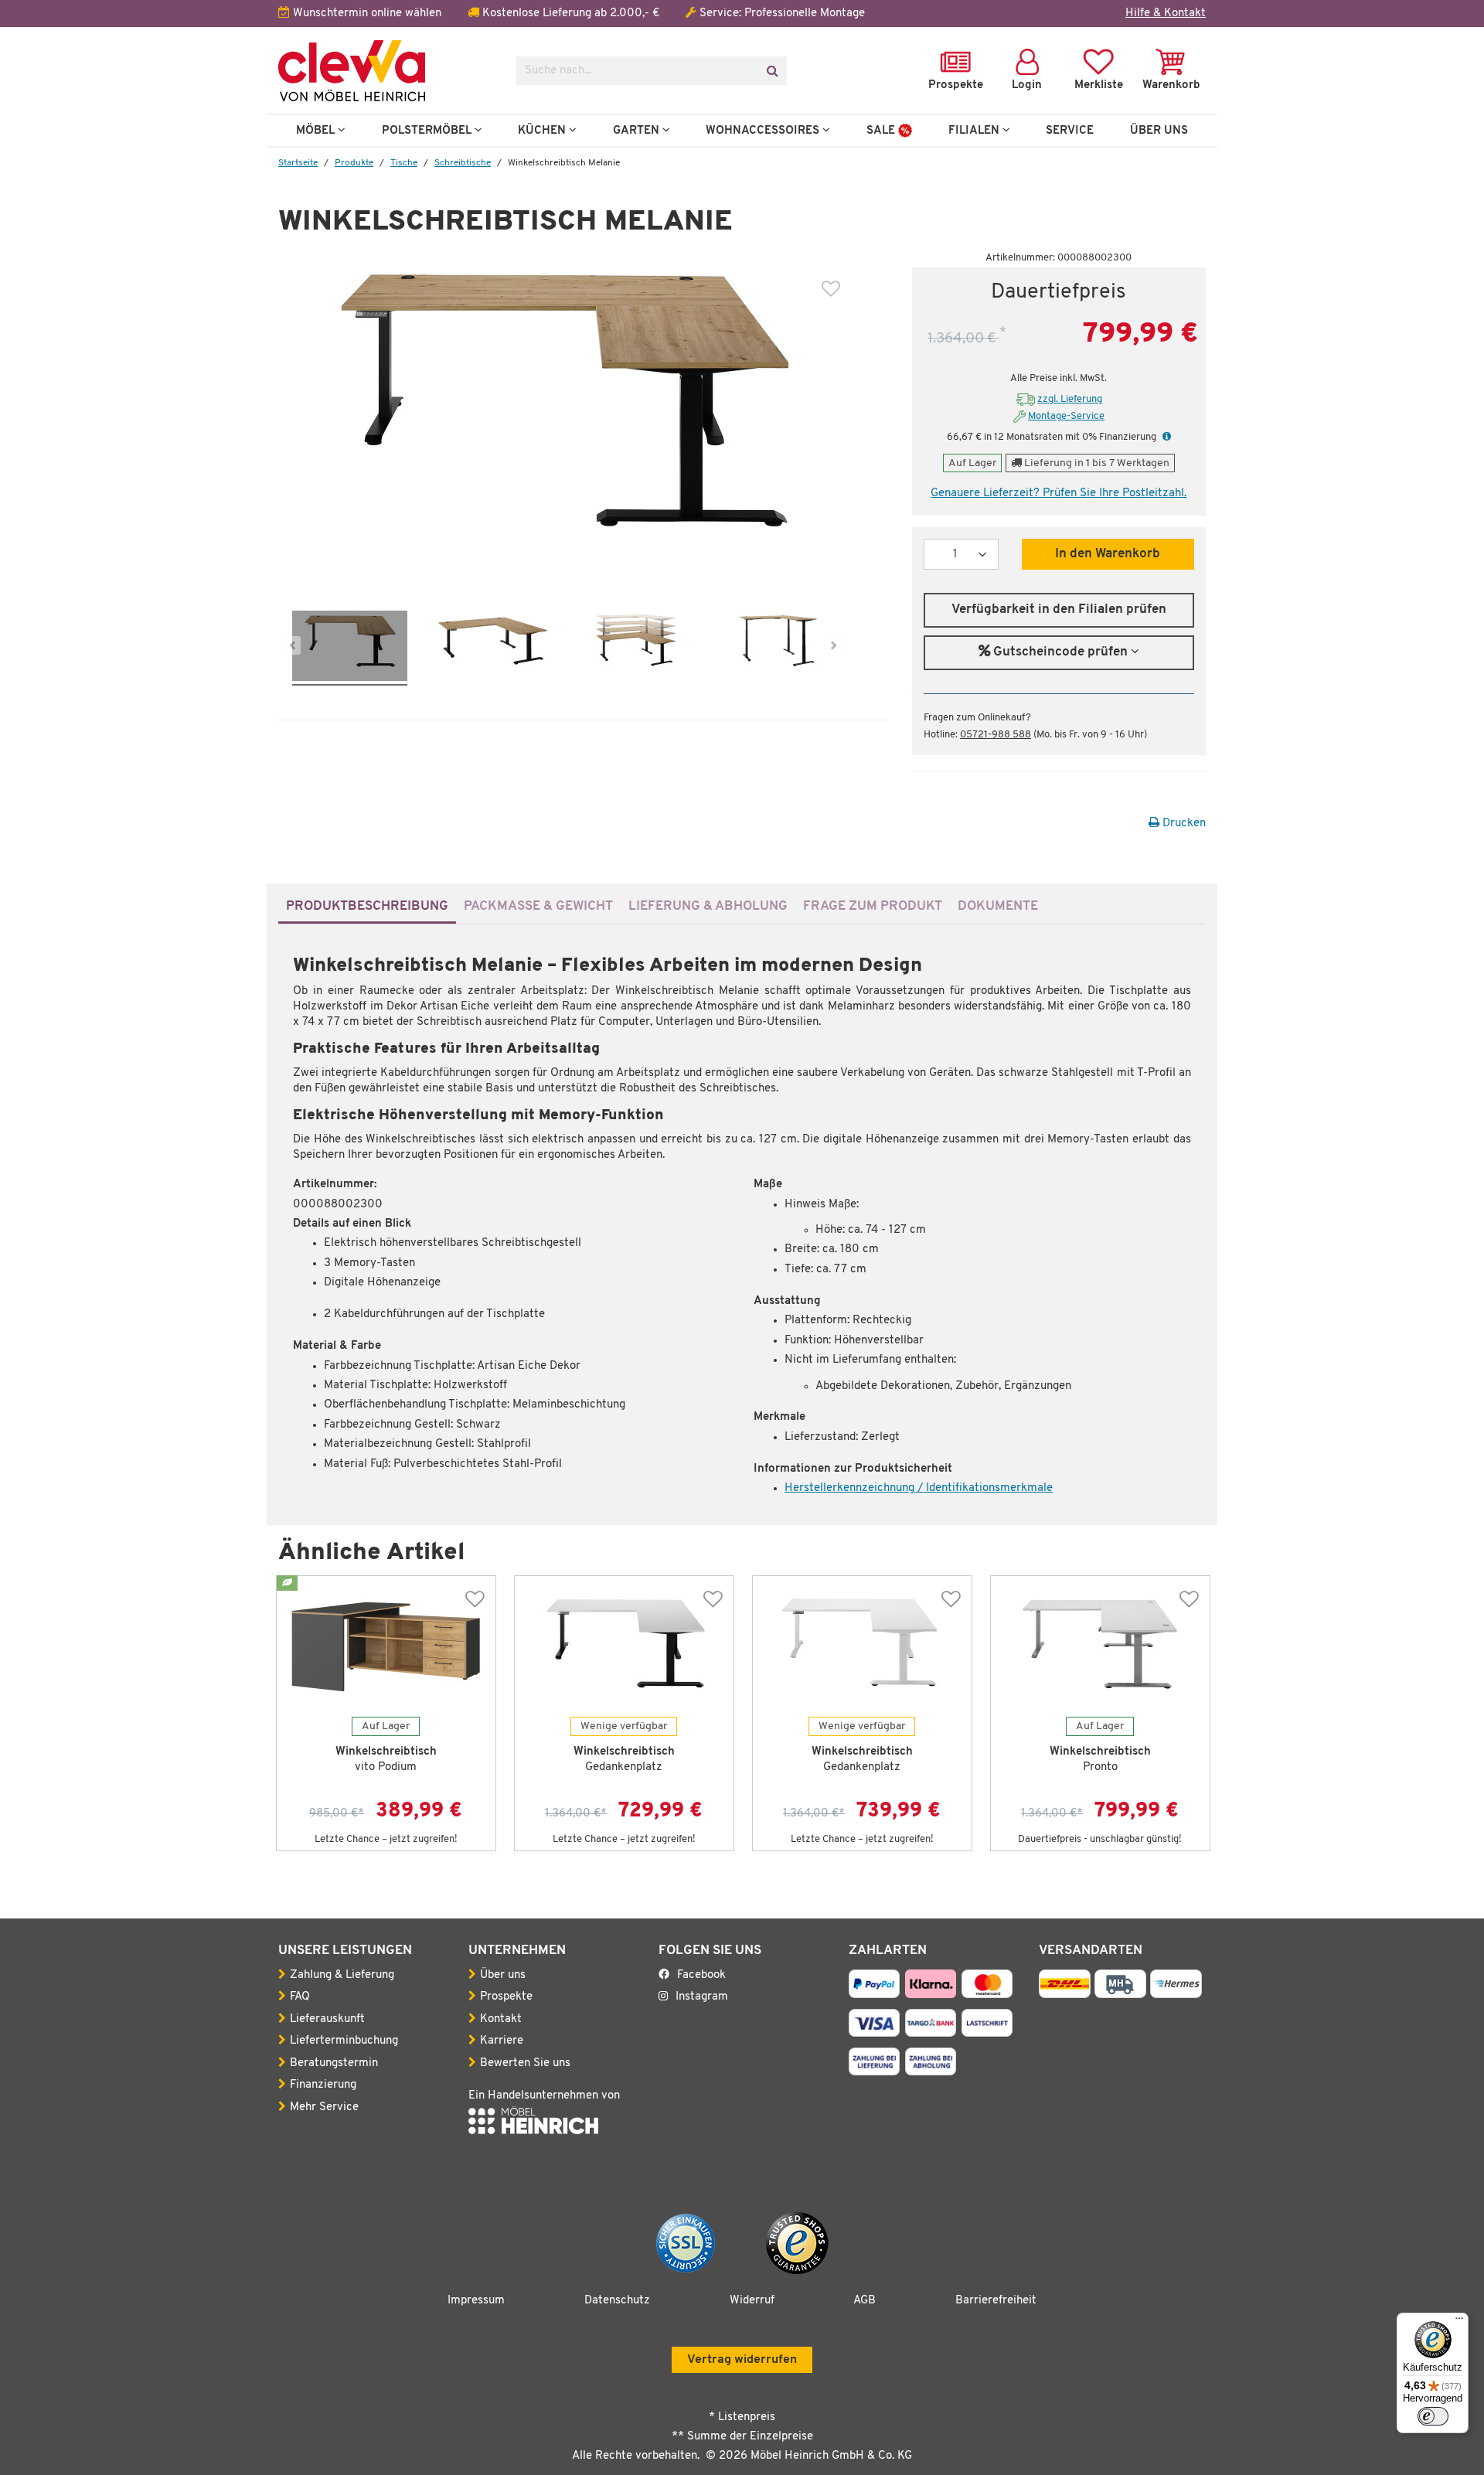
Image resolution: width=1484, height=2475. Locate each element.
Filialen (975, 131)
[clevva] (386, 71)
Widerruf (752, 2301)
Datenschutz (617, 2301)
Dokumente (998, 906)
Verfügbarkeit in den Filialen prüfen (1059, 610)
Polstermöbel (428, 131)
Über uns (503, 1975)
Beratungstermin (334, 2063)
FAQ (300, 1997)
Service (1070, 131)
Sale (882, 131)
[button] (1165, 437)
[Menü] (1459, 2322)
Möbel (317, 131)
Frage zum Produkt (873, 906)
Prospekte (506, 1997)
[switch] (1433, 2416)
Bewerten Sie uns (525, 2063)
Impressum (476, 2301)
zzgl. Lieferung (1070, 399)
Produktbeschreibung (367, 906)
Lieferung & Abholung (708, 906)
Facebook (701, 1975)
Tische (404, 163)
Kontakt (501, 2019)
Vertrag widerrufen (742, 2360)
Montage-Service (1066, 416)
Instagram (702, 1997)
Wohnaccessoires (764, 131)
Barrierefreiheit (996, 2301)
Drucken (1183, 824)
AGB (865, 2301)
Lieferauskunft (327, 2019)
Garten (638, 131)
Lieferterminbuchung (344, 2041)
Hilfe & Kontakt (1166, 14)
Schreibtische (463, 163)
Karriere (502, 2041)
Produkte (354, 163)
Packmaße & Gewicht (538, 906)
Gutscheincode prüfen (1060, 652)
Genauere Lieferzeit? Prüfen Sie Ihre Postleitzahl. (1059, 494)
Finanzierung (323, 2085)
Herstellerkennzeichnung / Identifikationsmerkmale (919, 1488)
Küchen (543, 131)
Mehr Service (324, 2107)
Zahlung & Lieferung (342, 1975)
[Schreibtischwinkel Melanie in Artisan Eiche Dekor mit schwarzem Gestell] (350, 648)
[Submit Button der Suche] (772, 71)
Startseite (298, 163)
